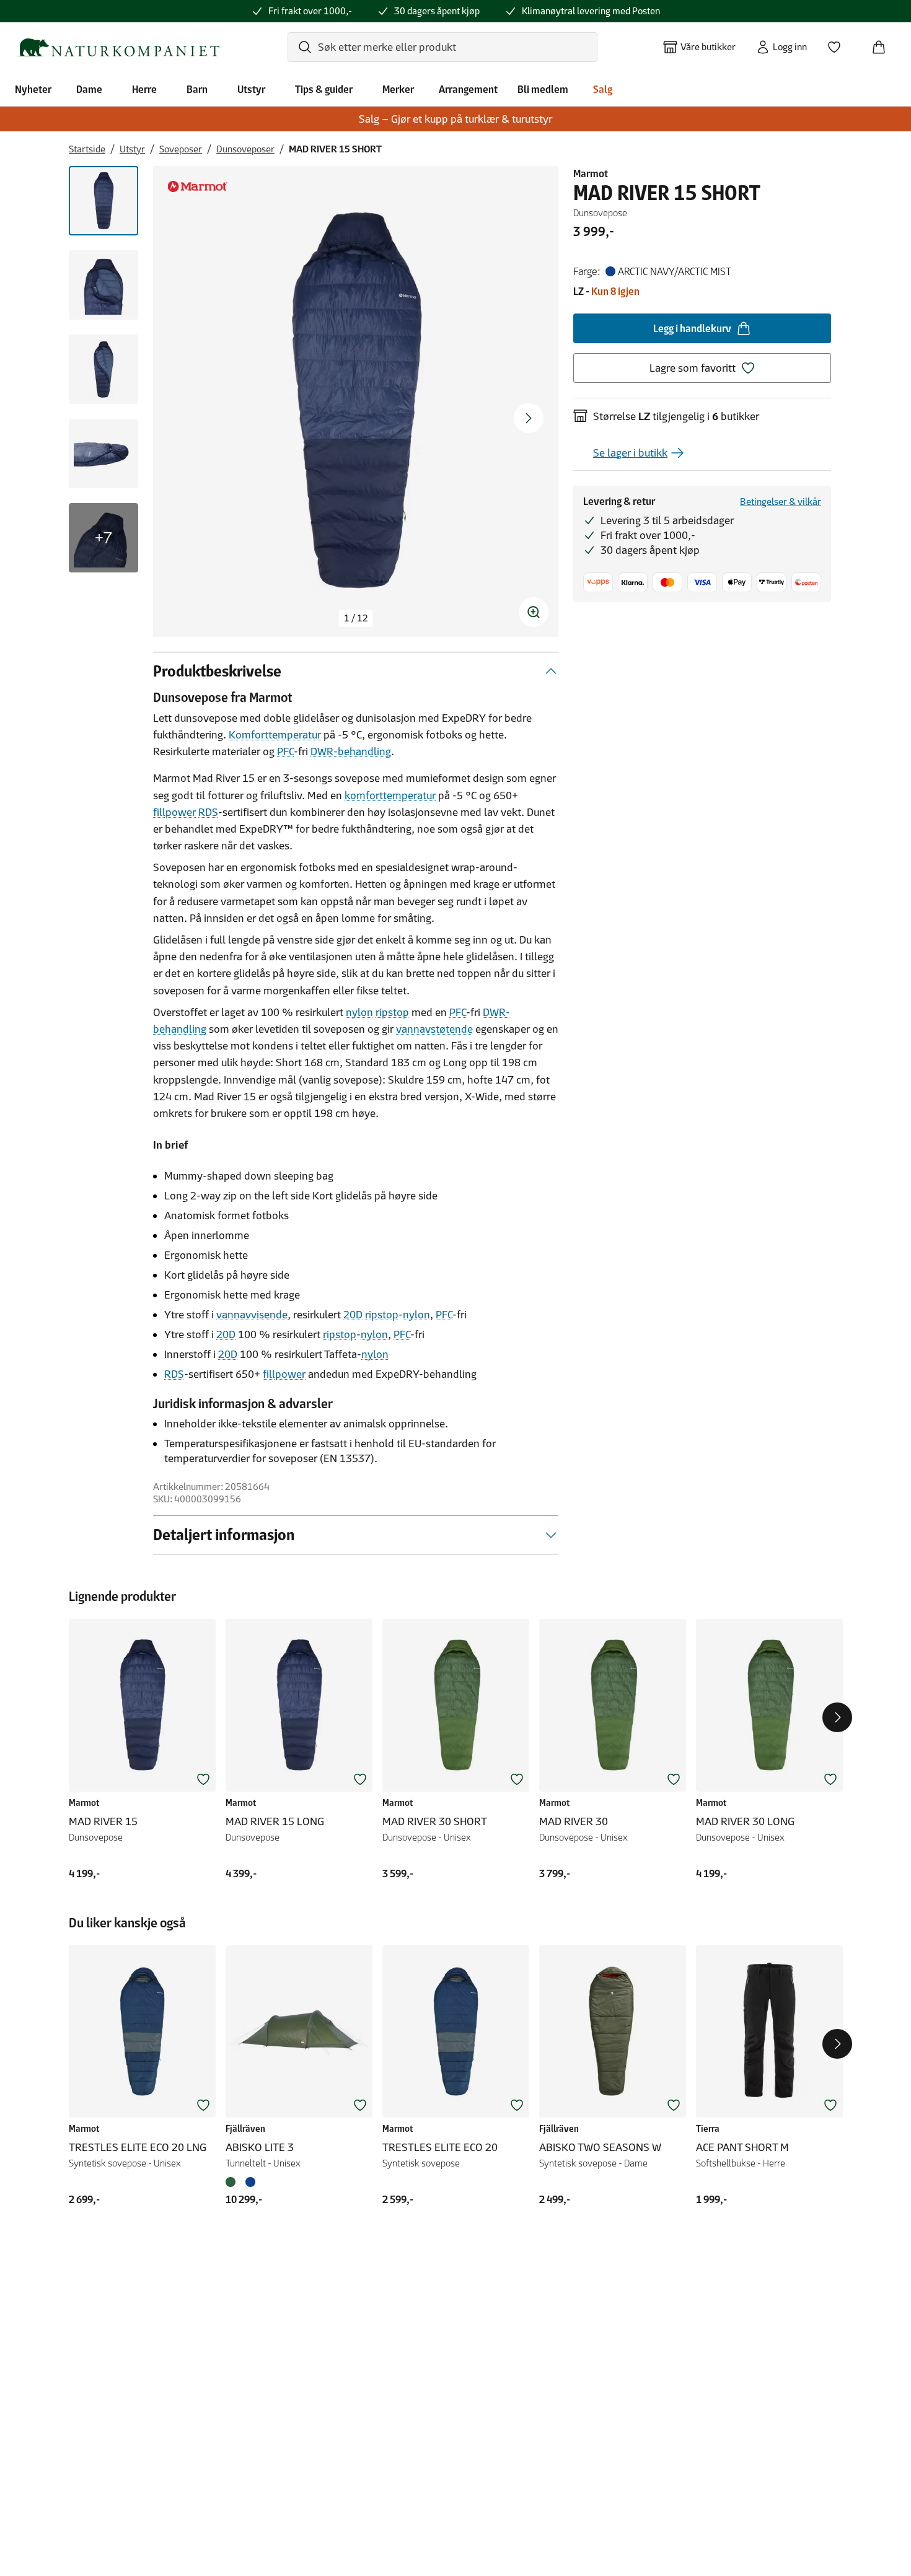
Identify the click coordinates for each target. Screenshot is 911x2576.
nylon (359, 1012)
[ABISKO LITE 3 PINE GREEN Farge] (233, 2182)
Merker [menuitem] (398, 89)
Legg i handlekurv (692, 328)
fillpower (174, 812)
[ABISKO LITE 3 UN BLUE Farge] (250, 2182)
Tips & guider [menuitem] (324, 89)
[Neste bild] (529, 418)
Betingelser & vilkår (781, 502)
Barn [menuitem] (197, 89)
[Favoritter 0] (839, 43)
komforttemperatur (390, 795)
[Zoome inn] (534, 612)
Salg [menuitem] (603, 89)
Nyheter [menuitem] (33, 89)
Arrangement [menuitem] (468, 89)
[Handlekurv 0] (884, 43)
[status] (356, 618)
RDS (208, 812)
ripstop (392, 1012)
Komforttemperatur (275, 735)
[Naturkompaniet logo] (118, 47)
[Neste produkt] (837, 1717)
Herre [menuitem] (144, 89)
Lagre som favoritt (693, 368)
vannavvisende (252, 1315)
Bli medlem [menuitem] (543, 89)
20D (353, 1315)
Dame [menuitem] (89, 89)
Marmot (591, 173)
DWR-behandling (351, 751)
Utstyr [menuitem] (251, 89)
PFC (285, 751)
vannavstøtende (434, 1029)
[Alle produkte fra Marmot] (198, 186)
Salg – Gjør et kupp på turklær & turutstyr (455, 119)
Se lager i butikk (630, 453)
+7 (103, 538)
